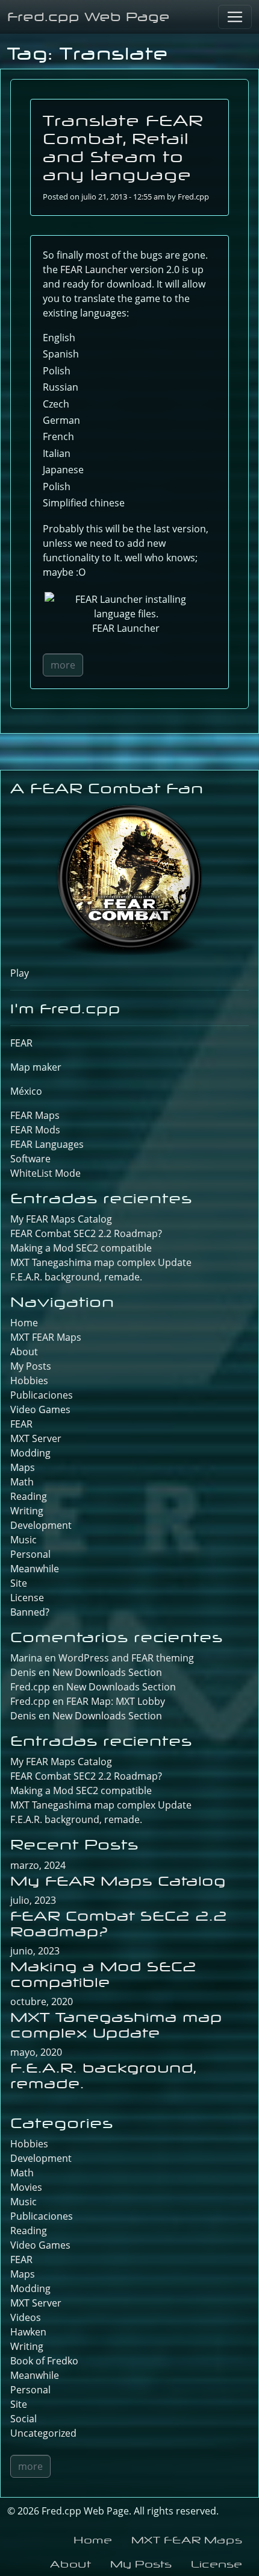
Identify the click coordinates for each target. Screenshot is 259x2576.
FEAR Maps (35, 1115)
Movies (26, 2187)
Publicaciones (42, 1395)
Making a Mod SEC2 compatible (81, 1248)
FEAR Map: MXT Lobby (116, 1701)
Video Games (40, 1409)
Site (19, 1583)
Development (41, 1525)
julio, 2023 (33, 1900)
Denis (23, 1716)
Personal (30, 1554)
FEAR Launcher (94, 269)
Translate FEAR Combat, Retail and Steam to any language (123, 147)
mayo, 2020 (36, 2052)
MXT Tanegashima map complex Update (101, 1262)
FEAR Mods (35, 1130)
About (24, 1352)
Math (22, 1482)
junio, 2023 (35, 1951)
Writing (27, 1511)
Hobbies (29, 1381)
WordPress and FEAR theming (126, 1658)
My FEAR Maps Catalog (61, 1219)
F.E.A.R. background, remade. (76, 1277)
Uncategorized (43, 2433)
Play (20, 973)
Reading (29, 1496)
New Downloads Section (107, 1672)
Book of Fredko (44, 2361)
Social (23, 2419)
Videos (26, 2317)
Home (24, 1323)
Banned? (30, 1612)
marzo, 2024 (38, 1865)
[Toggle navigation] (235, 17)
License (27, 1598)
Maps (23, 1467)
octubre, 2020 (42, 2001)
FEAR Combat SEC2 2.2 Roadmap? (86, 1233)
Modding (30, 1453)
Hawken (28, 2332)
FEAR (21, 1043)
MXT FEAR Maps (46, 1337)
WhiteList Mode (45, 1173)
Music (23, 1540)
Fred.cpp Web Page (89, 17)
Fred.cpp (193, 197)
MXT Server (36, 1438)
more (63, 665)
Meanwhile (35, 1569)
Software (30, 1159)
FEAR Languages (47, 1144)
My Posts (31, 1366)
